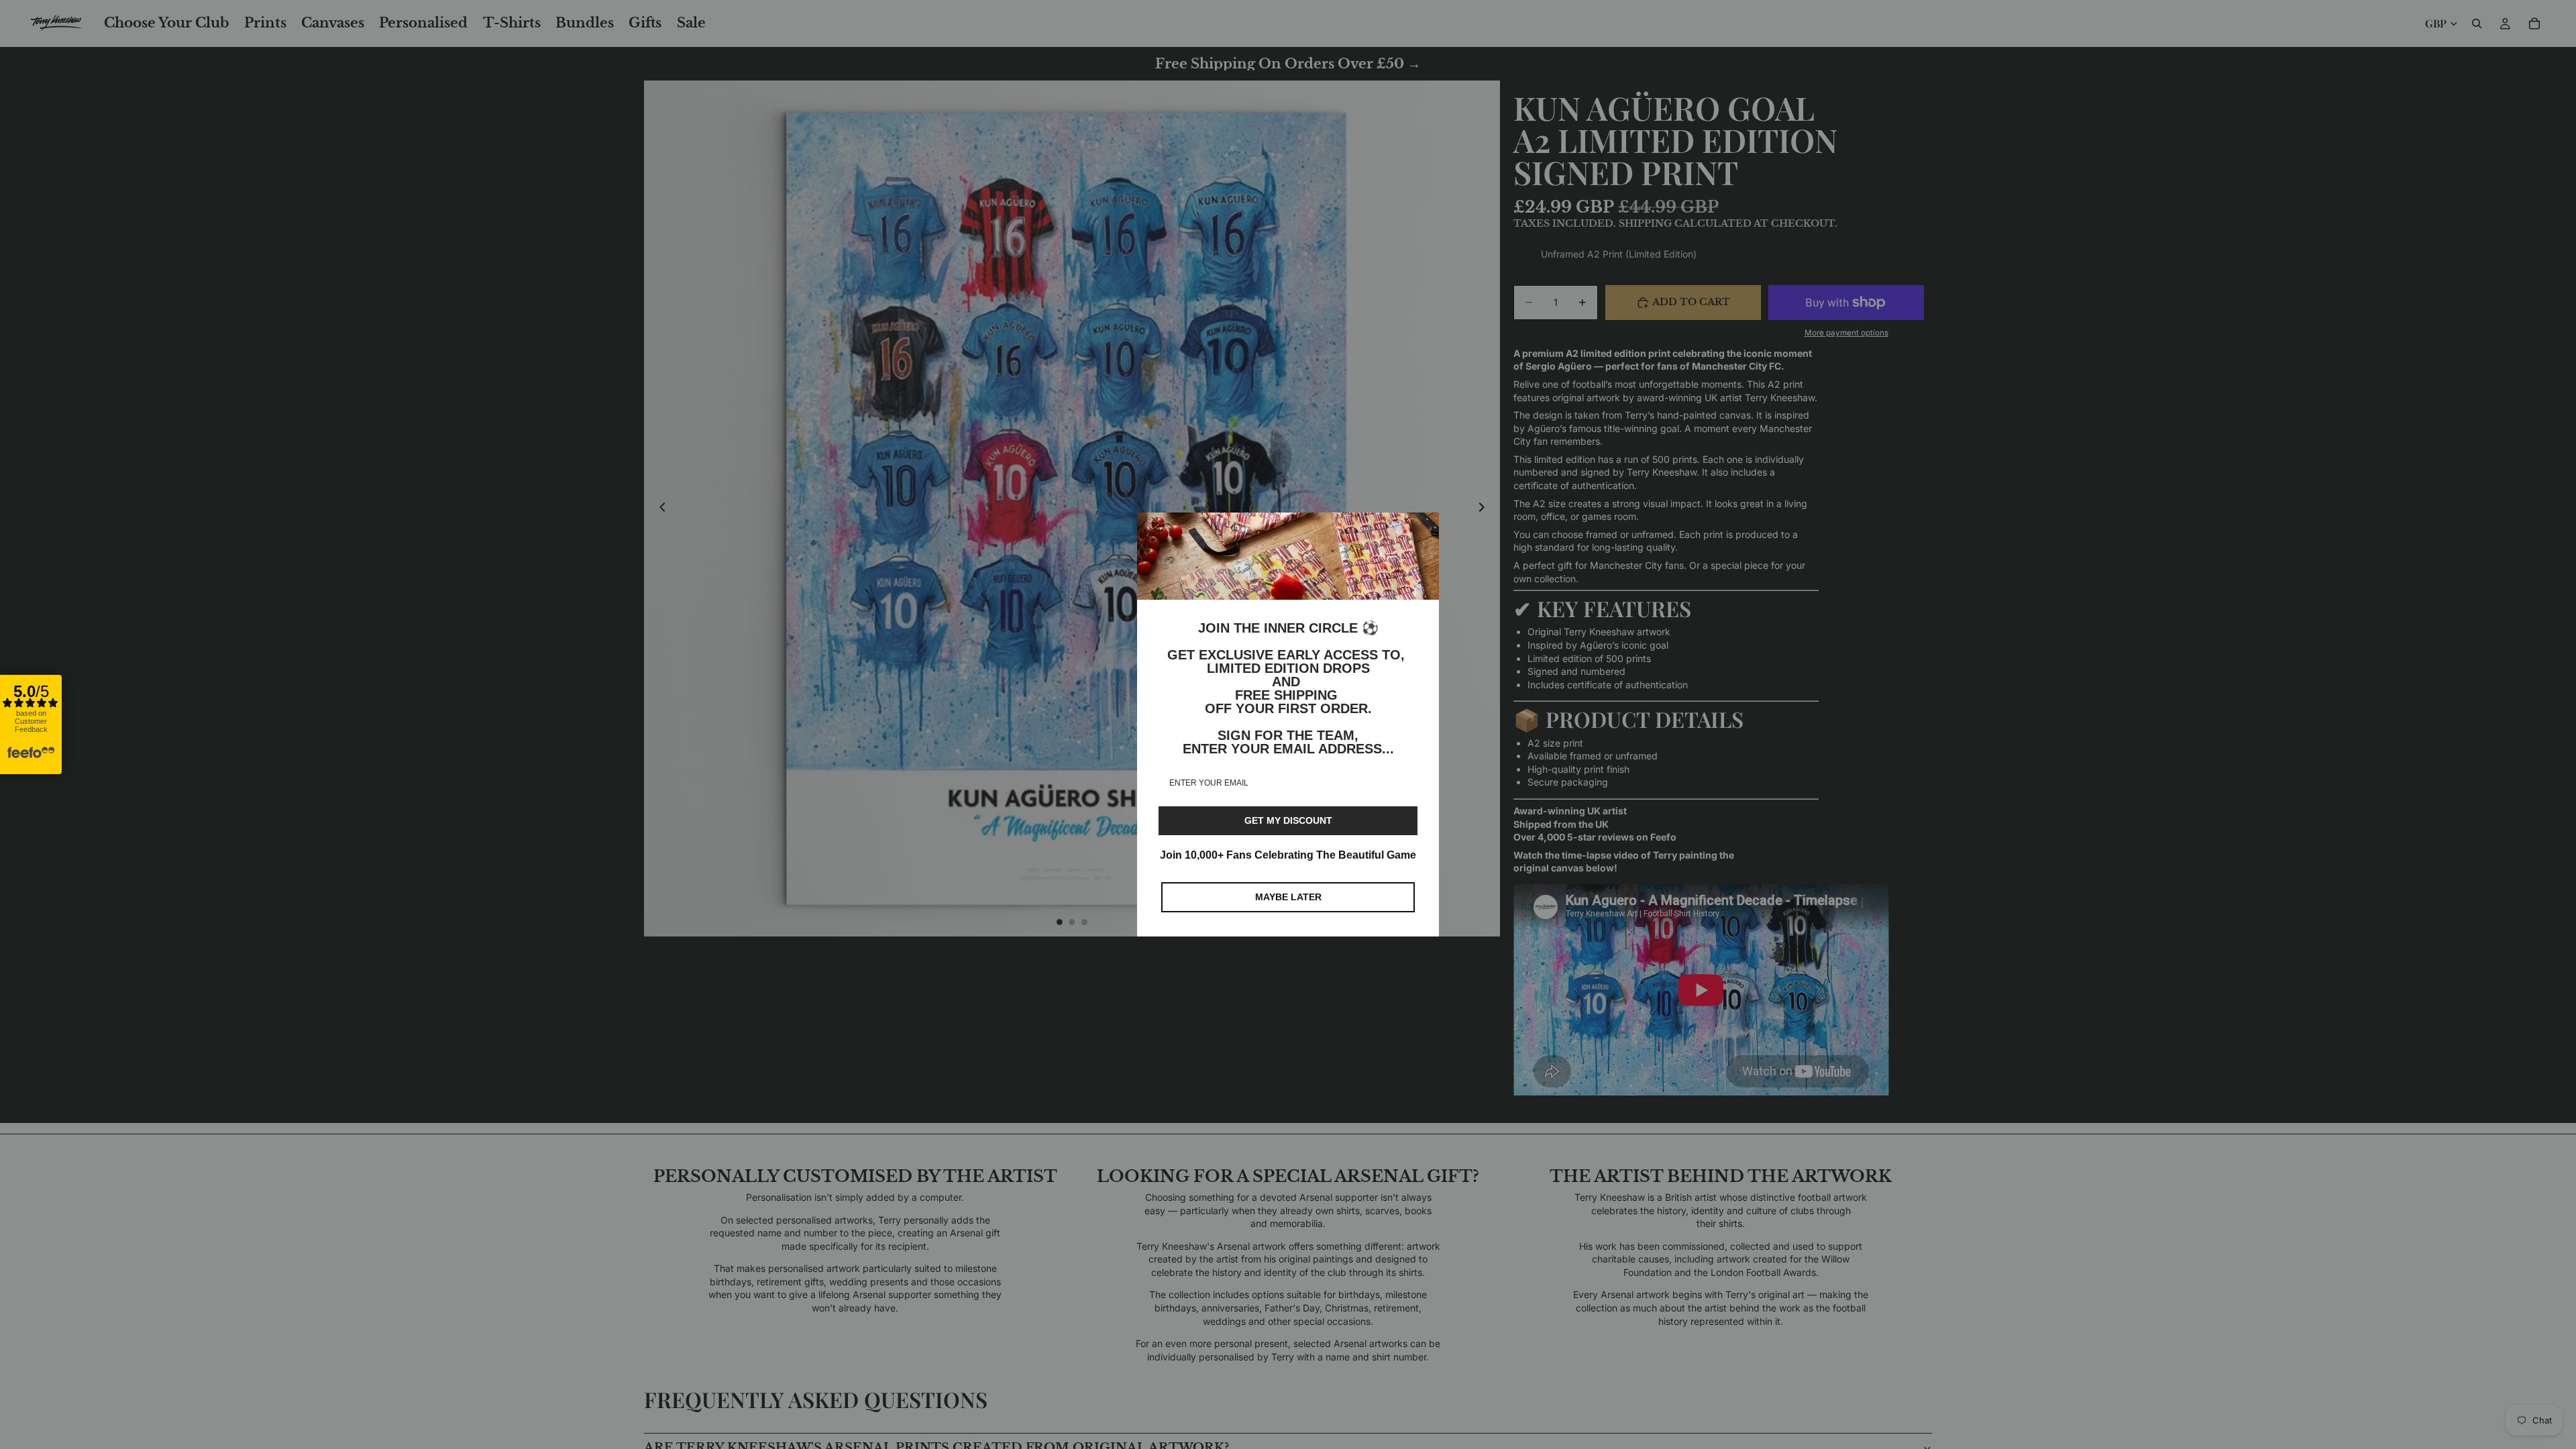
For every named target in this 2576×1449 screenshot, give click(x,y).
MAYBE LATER (1288, 897)
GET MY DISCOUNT (1288, 820)
